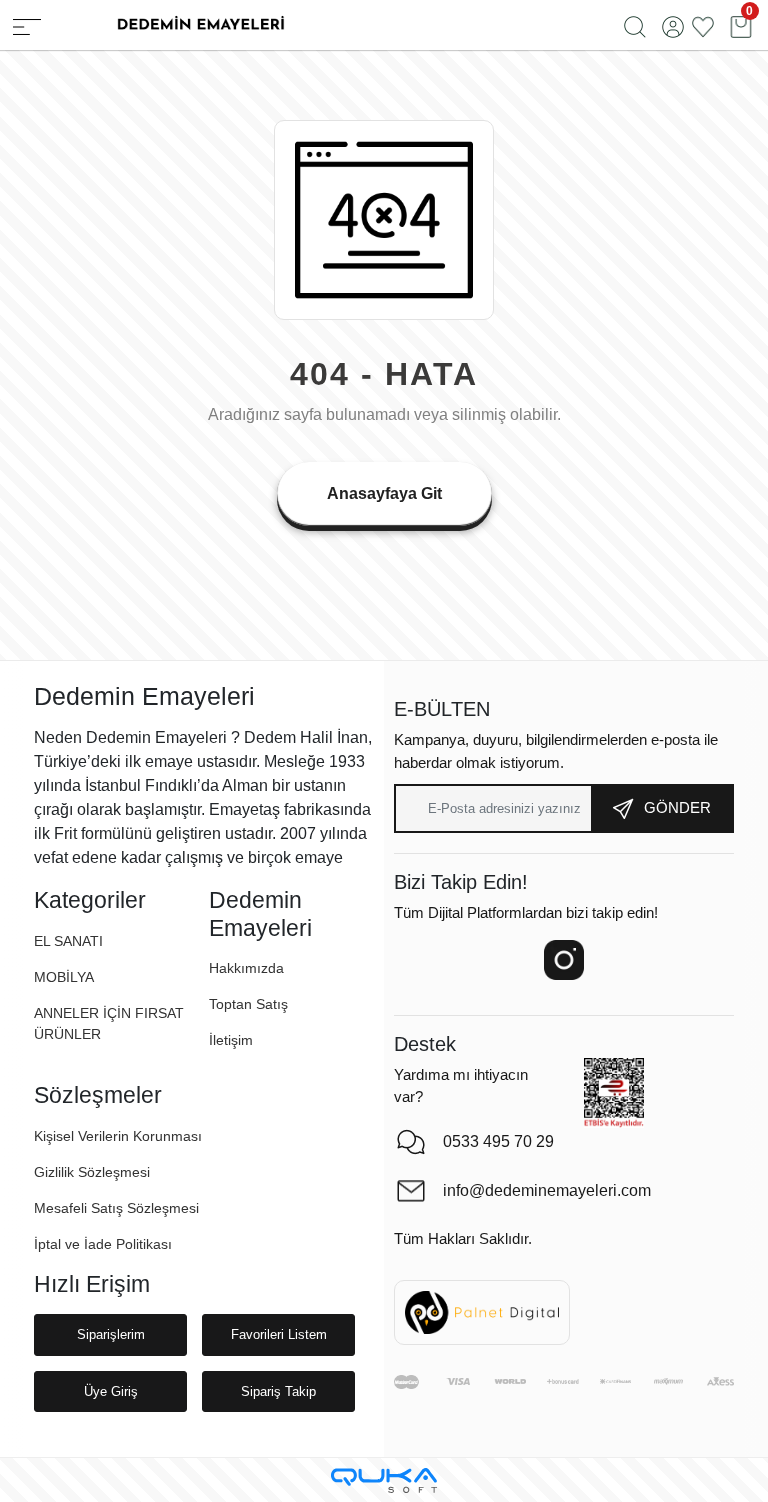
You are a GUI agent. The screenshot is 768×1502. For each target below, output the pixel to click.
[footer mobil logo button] (200, 23)
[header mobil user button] (673, 25)
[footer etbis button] (614, 1093)
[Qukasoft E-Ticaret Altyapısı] (384, 1480)
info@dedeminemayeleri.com (530, 1190)
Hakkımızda (246, 968)
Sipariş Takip (278, 1391)
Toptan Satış (248, 1004)
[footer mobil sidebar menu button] (27, 25)
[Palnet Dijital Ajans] (482, 1311)
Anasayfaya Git (384, 493)
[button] (64, 977)
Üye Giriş (111, 1391)
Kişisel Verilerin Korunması (118, 1136)
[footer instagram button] (564, 960)
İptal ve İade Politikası (103, 1244)
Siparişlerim (111, 1334)
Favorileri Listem (279, 1334)
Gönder (677, 807)
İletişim (231, 1040)
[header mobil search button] (635, 25)
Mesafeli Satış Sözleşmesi (116, 1208)
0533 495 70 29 (498, 1141)
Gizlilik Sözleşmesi (92, 1172)
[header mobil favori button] (703, 25)
